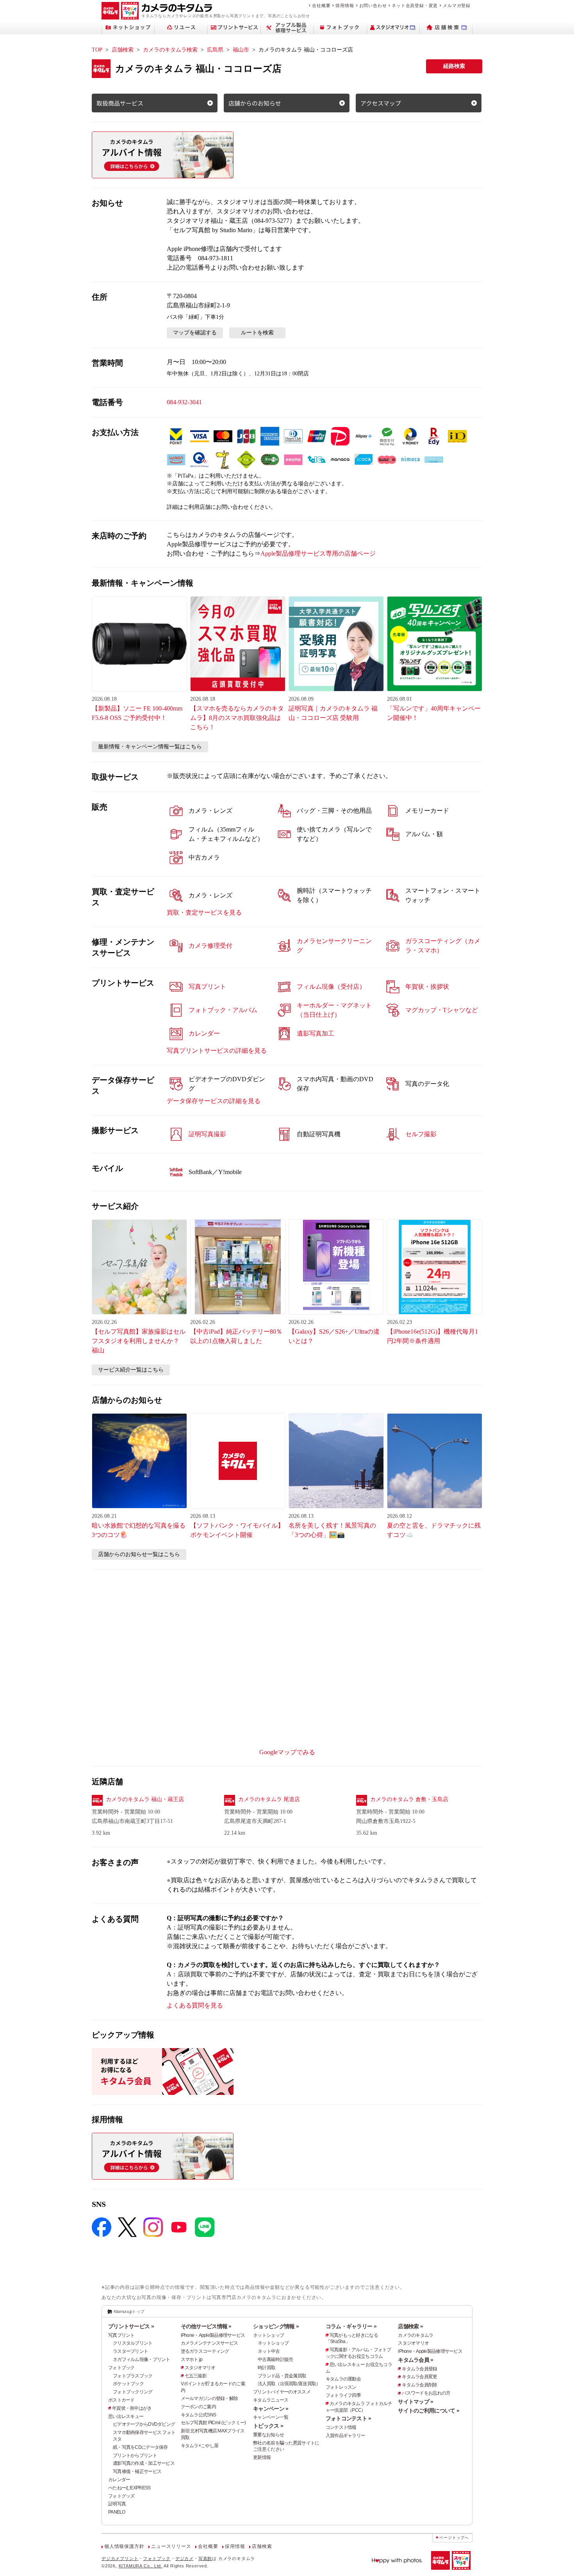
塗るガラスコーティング (205, 2351)
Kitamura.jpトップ (129, 2311)
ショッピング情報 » (276, 2326)
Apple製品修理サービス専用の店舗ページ (318, 553)
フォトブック (121, 2368)
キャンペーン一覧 (271, 2417)
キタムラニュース (271, 2400)
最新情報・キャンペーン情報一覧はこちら (150, 747)
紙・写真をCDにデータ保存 (140, 2447)
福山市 (241, 50)
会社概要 (321, 5)
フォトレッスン (341, 2387)
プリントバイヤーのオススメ (282, 2392)
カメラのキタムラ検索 (170, 50)
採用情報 (345, 5)
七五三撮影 (196, 2376)
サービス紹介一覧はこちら (131, 1370)
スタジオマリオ (200, 2368)
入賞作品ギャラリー (346, 2436)
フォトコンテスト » (348, 2418)
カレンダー (119, 2480)
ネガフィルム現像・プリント (142, 2359)
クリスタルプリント (133, 2343)
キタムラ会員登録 (419, 2369)
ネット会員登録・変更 (415, 5)
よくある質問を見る (195, 2005)
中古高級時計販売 (275, 2359)
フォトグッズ (121, 2496)
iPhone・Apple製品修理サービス (213, 2335)
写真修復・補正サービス (137, 2471)
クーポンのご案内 (198, 2407)
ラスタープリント (130, 2351)
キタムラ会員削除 (419, 2385)
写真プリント (121, 2335)
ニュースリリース (171, 2546)
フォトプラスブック (133, 2376)
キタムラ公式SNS (199, 2415)
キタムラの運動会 (343, 2379)
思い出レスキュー (126, 2416)
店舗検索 (123, 50)
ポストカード (121, 2400)
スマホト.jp (192, 2359)
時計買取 (266, 2368)
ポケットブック (128, 2384)
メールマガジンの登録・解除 (209, 2398)
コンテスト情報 (341, 2427)
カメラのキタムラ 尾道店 (269, 1799)
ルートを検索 (257, 333)
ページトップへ (454, 2538)
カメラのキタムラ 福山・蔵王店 (145, 1799)
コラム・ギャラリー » (351, 2326)
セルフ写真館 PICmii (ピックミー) (213, 2423)
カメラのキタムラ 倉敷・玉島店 (409, 1799)
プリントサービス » (131, 2326)
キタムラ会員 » (415, 2360)
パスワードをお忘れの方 (426, 2393)
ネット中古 (269, 2351)
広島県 (215, 50)
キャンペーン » (271, 2409)
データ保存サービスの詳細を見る (214, 1101)
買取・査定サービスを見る (204, 912)
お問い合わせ (373, 5)
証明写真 (117, 2504)
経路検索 (454, 66)
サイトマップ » (415, 2402)
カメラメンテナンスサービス (209, 2343)
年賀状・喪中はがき (132, 2408)
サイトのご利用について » (429, 2411)
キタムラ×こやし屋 (200, 2446)
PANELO (117, 2512)
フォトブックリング (133, 2392)
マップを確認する (195, 333)
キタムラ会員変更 (419, 2377)
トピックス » (268, 2426)
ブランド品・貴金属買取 (282, 2376)
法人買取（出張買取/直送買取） (289, 2384)
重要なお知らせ (268, 2435)
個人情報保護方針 (124, 2546)
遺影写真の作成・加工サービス (144, 2463)
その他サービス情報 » (206, 2326)
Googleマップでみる (287, 1752)
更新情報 (262, 2457)
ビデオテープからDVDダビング (144, 2424)
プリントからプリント (135, 2455)
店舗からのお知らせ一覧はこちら (139, 1554)
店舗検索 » (410, 2326)
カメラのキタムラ (415, 2335)
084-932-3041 (184, 402)
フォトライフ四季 (343, 2395)
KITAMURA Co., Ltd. (141, 2566)
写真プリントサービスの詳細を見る (217, 1051)
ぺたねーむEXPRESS (129, 2488)
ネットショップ (268, 2335)
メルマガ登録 (457, 5)
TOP (97, 50)
